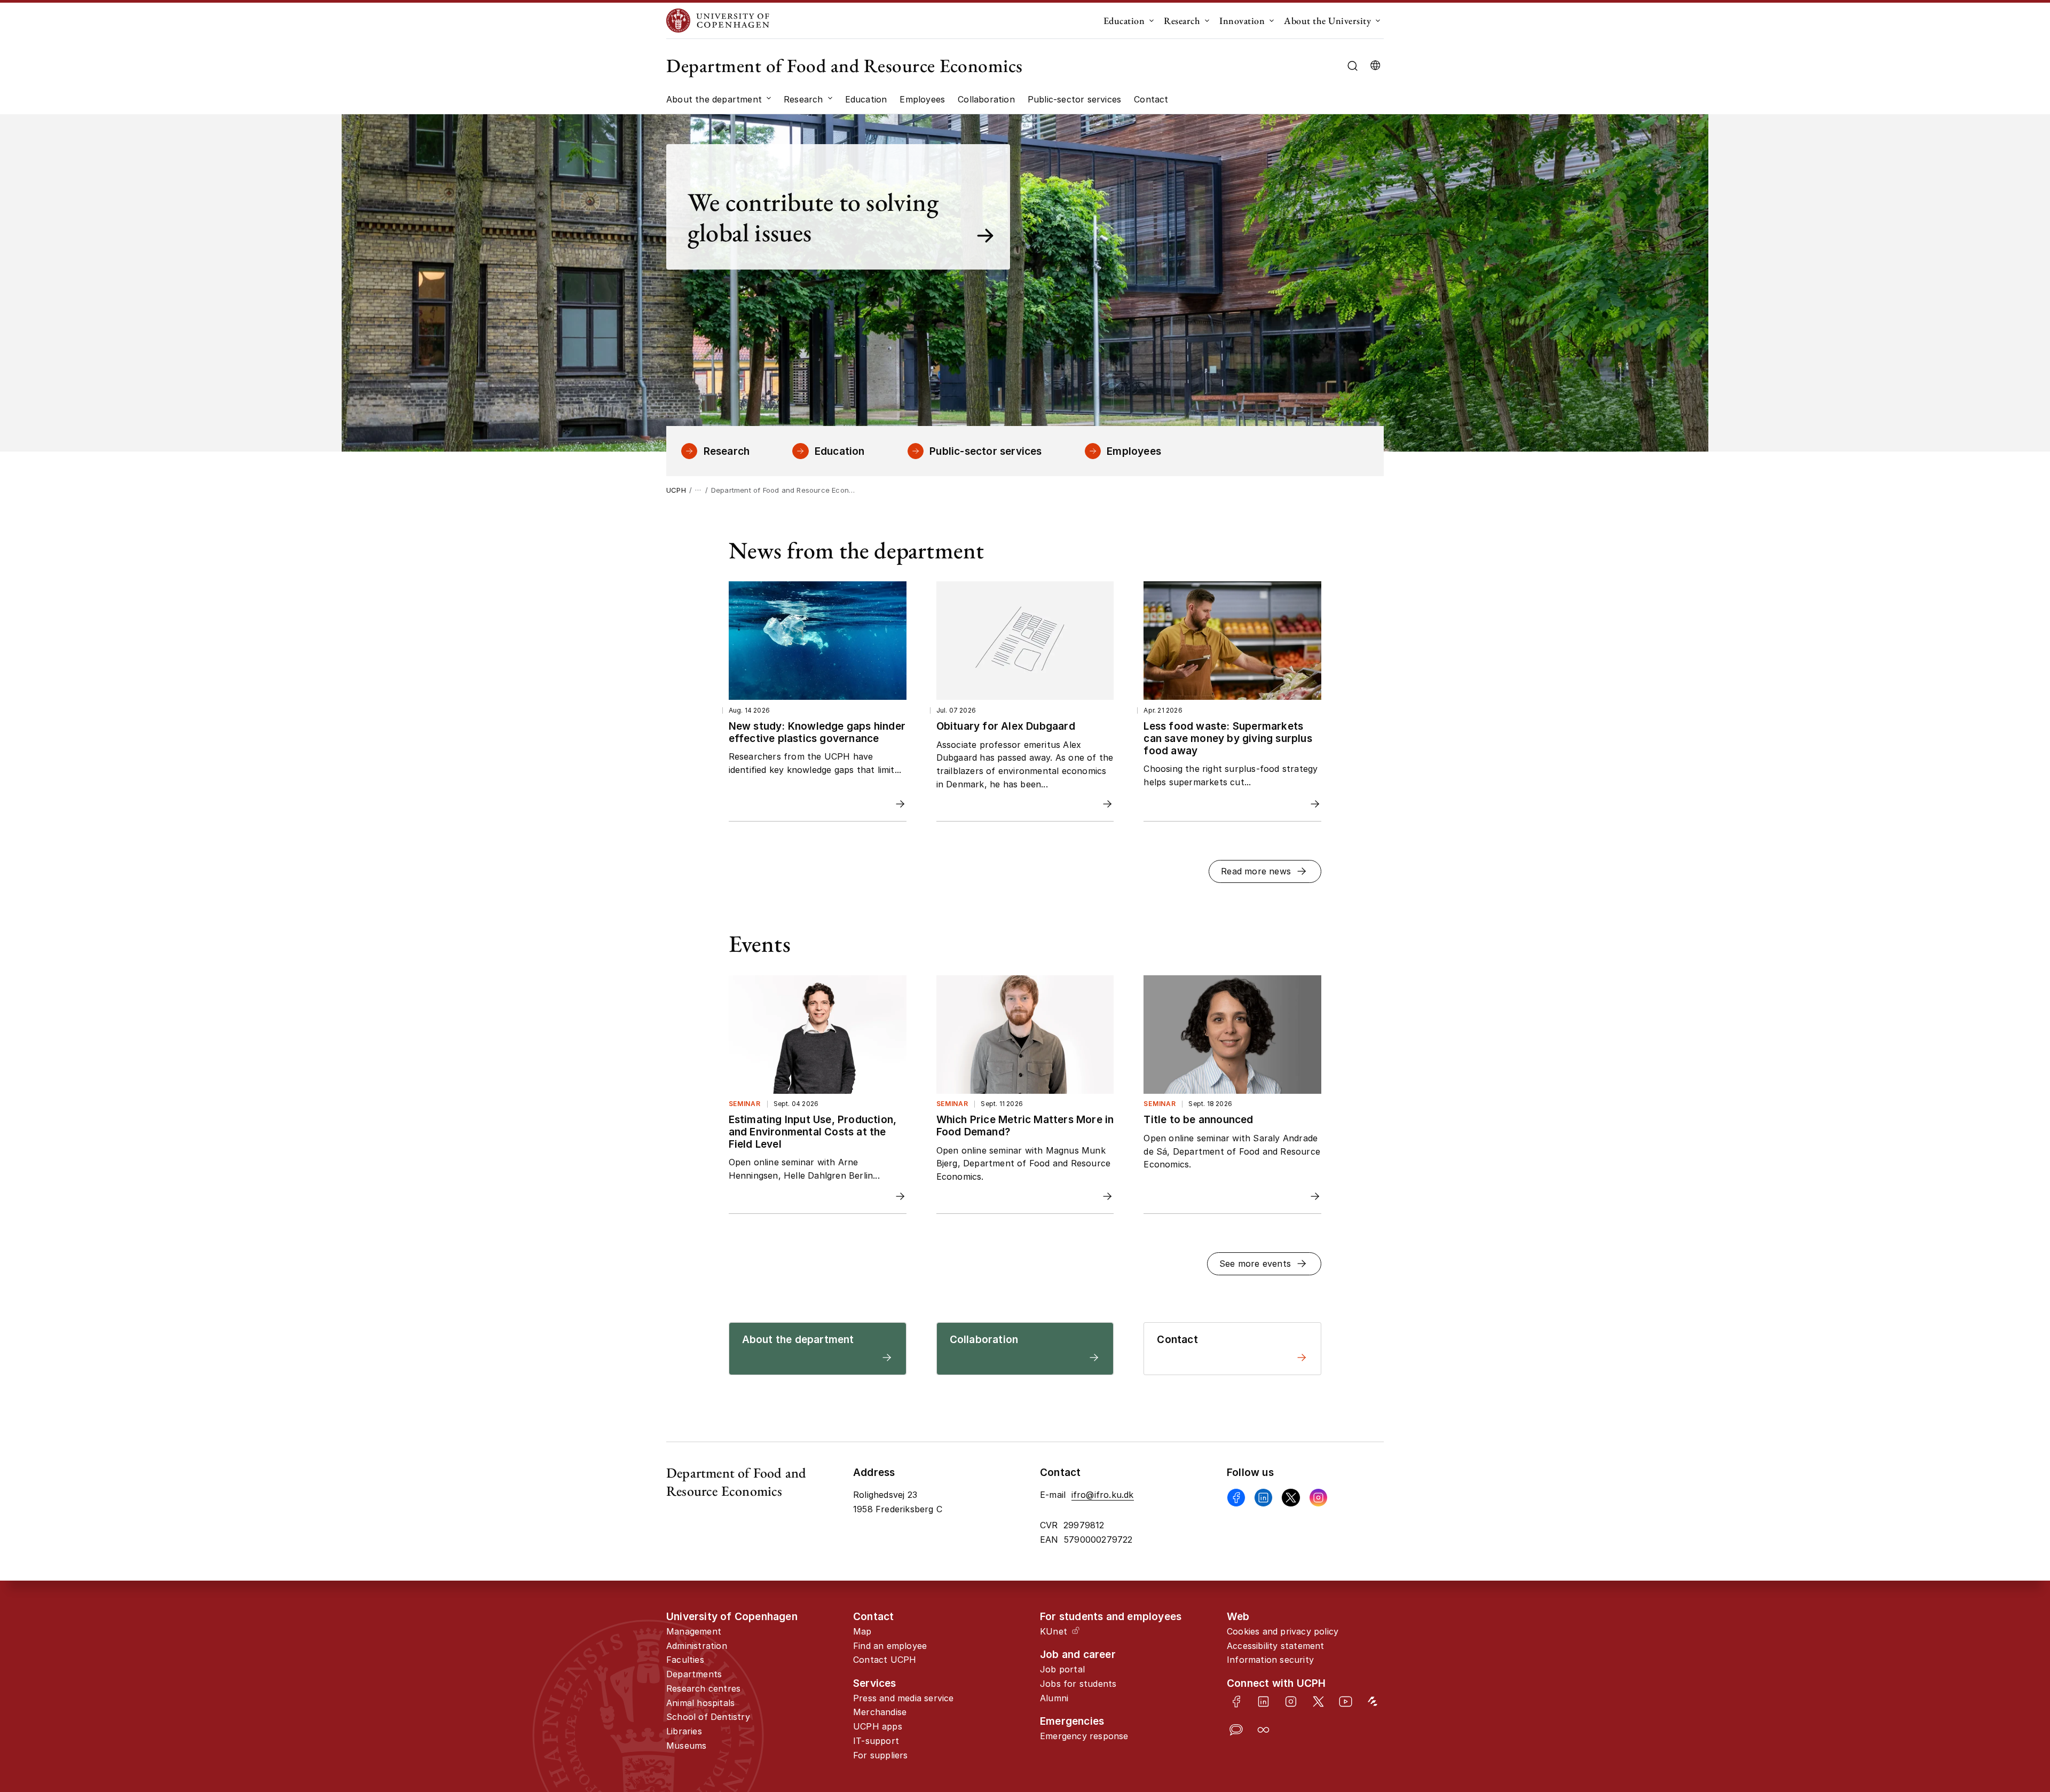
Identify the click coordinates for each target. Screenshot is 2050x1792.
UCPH (676, 490)
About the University (1327, 21)
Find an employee (890, 1646)
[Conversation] (1236, 1730)
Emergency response (1084, 1736)
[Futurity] (1373, 1702)
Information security (1270, 1660)
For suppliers (881, 1755)
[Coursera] (1263, 1730)
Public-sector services (985, 451)
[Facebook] (1236, 1498)
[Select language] (1375, 66)
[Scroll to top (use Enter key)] (1957, 1692)
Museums (686, 1746)
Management (694, 1631)
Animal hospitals (700, 1703)
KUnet (1054, 1631)
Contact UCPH (885, 1660)
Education (1124, 21)
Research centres (703, 1688)
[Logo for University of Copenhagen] (718, 21)
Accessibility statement (1276, 1646)
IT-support (876, 1741)
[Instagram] (1318, 1498)
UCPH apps (878, 1726)
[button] (1265, 871)
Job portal (1062, 1669)
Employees (1134, 451)
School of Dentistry (708, 1717)
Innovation (1242, 21)
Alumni (1054, 1698)
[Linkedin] (1263, 1498)
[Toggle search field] (1353, 66)
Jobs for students (1078, 1684)
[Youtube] (1346, 1702)
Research (1182, 21)
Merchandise (880, 1712)
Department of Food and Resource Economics (845, 65)
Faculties (685, 1660)
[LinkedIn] (1263, 1702)
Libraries (684, 1731)
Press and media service (904, 1698)
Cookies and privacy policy (1283, 1631)
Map (862, 1631)
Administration (697, 1646)
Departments (694, 1674)
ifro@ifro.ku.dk (1103, 1495)
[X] (1291, 1498)
